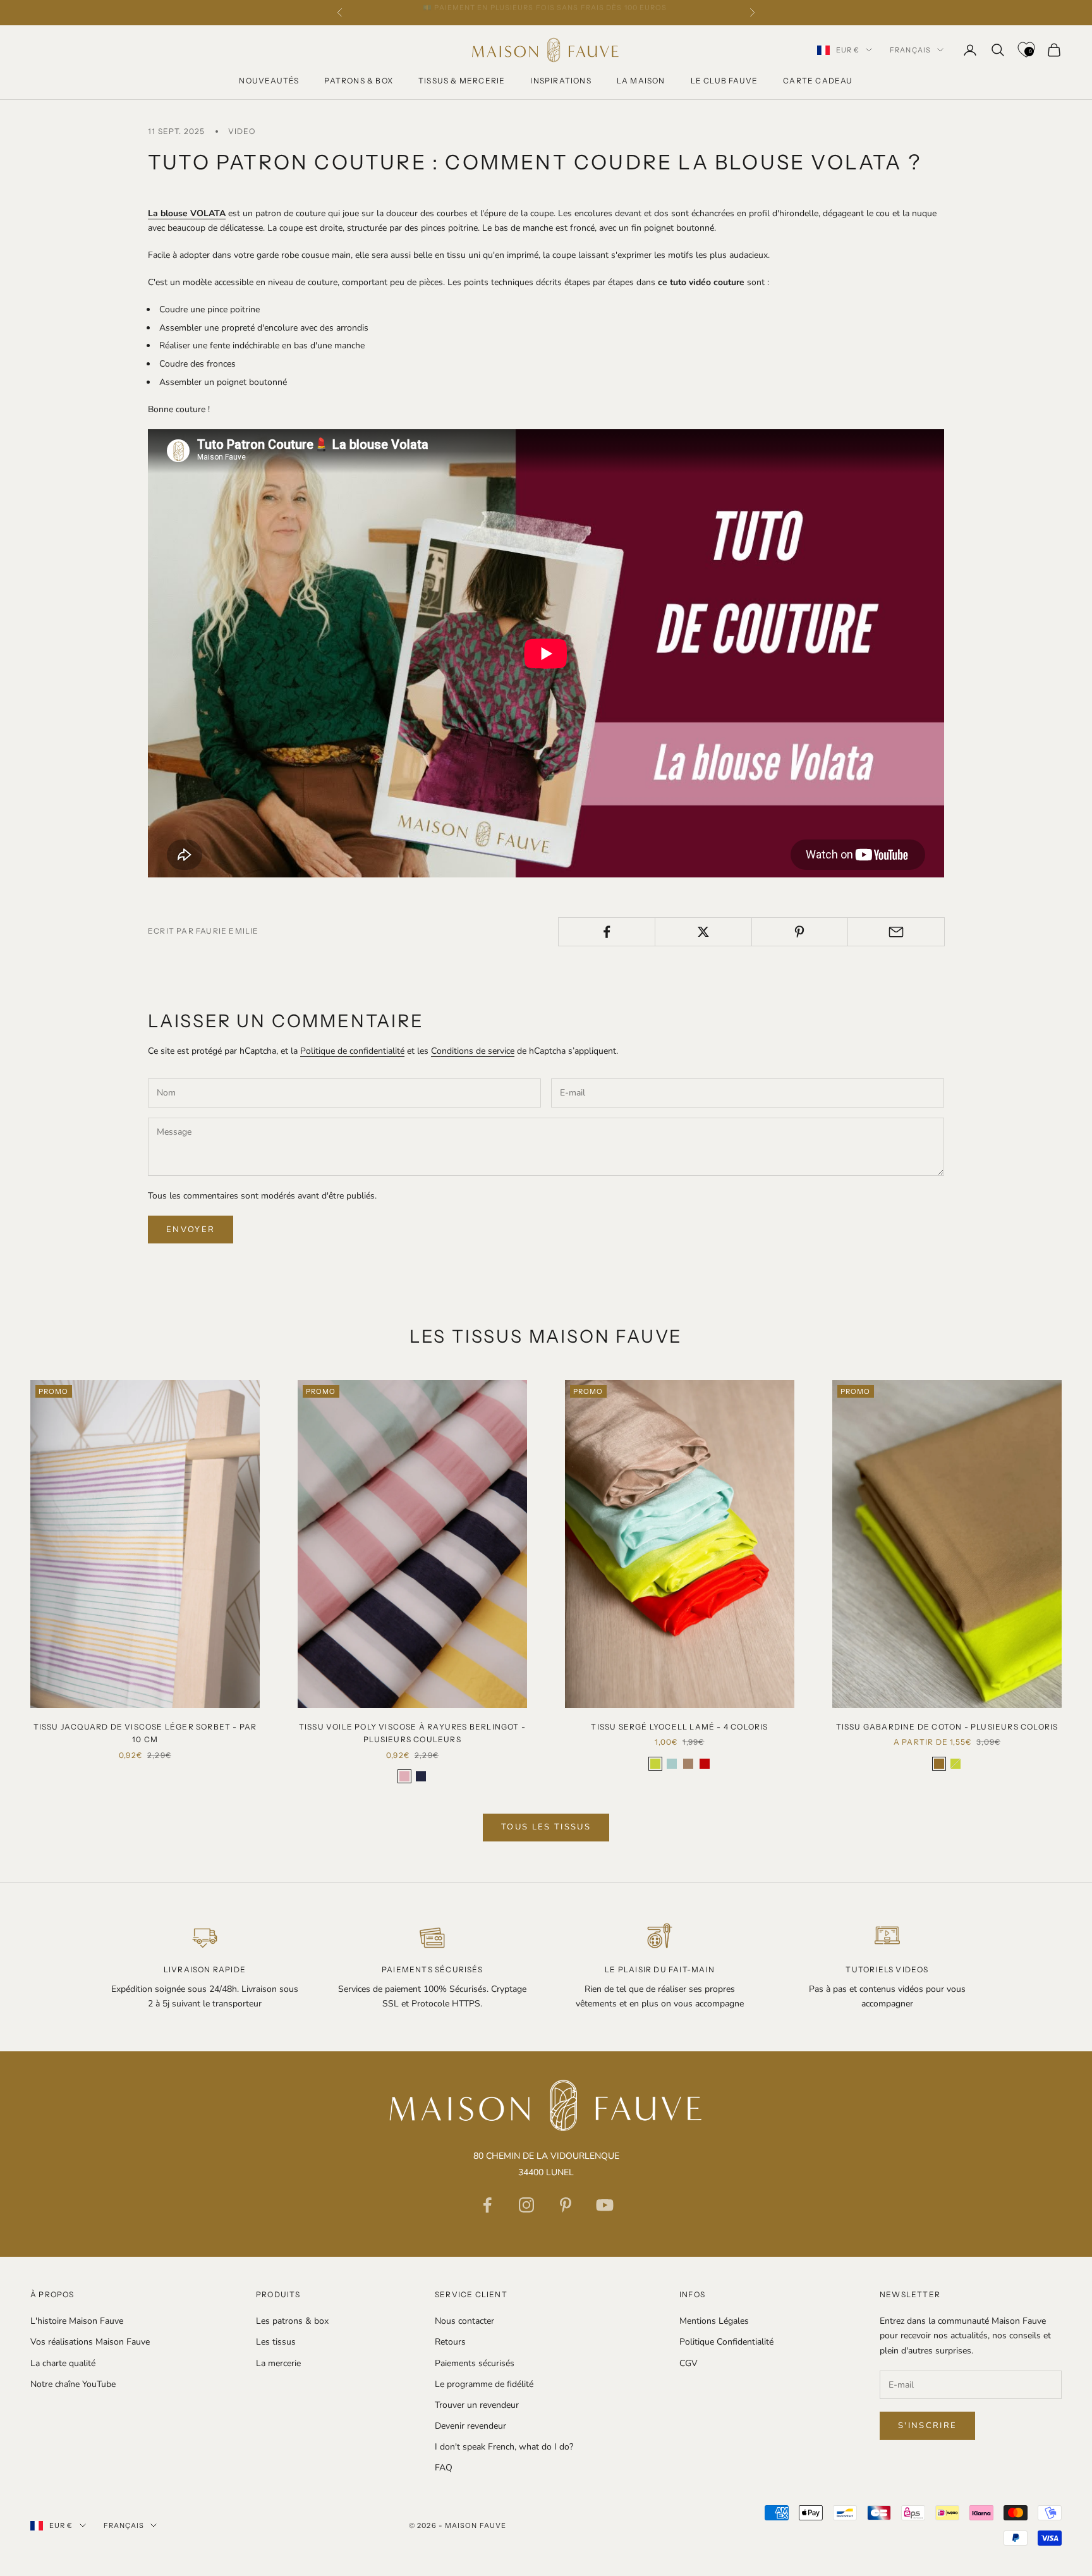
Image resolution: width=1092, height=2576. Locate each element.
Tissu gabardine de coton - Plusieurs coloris (947, 1727)
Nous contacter (464, 2321)
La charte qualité (63, 2363)
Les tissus (276, 2342)
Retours (450, 2342)
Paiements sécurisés (475, 2363)
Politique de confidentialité (352, 1051)
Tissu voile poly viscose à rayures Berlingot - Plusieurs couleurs (412, 1733)
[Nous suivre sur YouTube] (605, 2205)
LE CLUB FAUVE (725, 81)
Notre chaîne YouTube (73, 2384)
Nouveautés (269, 81)
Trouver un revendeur (477, 2405)
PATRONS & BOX (359, 81)
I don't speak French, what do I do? (504, 2447)
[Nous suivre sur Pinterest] (566, 2205)
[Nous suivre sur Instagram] (526, 2205)
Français (910, 50)
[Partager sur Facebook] (607, 932)
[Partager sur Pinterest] (800, 932)
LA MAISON (641, 81)
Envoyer (191, 1230)
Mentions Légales (714, 2321)
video (242, 131)
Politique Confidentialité (726, 2342)
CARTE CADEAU (818, 81)
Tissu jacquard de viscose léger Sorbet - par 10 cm (145, 1733)
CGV (689, 2363)
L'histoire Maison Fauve (77, 2321)
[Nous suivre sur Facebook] (487, 2205)
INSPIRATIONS (561, 81)
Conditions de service (473, 1051)
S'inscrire (927, 2426)
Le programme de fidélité (484, 2384)
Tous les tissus (546, 1827)
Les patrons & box (292, 2321)
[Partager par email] (896, 932)
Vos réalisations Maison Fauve (90, 2342)
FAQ (444, 2468)
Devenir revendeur (470, 2426)
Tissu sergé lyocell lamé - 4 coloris (679, 1727)
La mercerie (278, 2363)
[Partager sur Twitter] (703, 932)
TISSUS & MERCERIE (462, 81)
